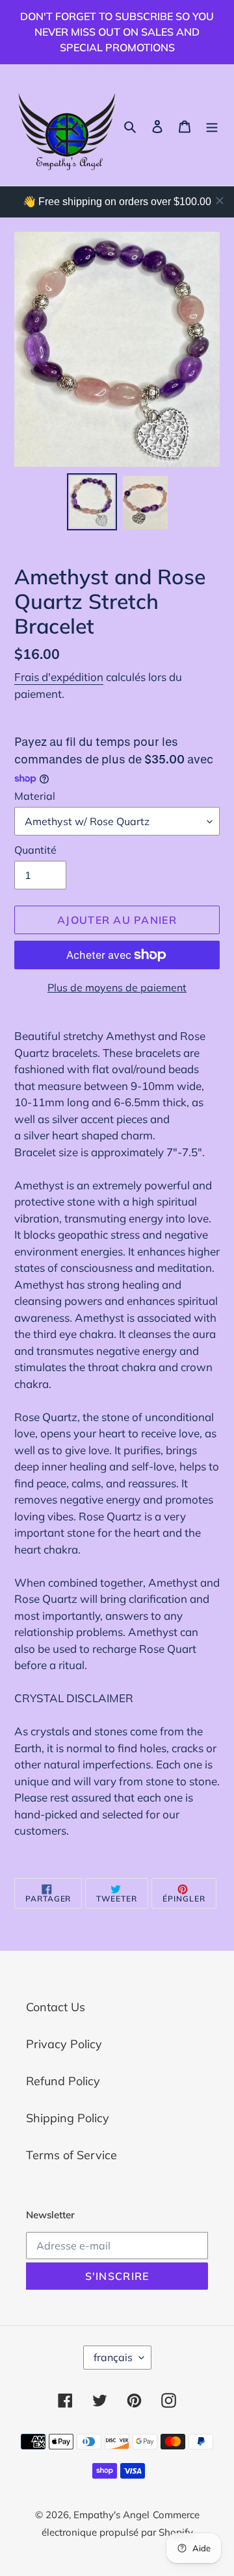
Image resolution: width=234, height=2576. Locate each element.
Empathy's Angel (111, 2515)
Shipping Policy (68, 2118)
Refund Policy (63, 2081)
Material (35, 796)
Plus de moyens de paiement (117, 987)
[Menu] (212, 125)
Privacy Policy (64, 2044)
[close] (220, 201)
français (113, 2357)
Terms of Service (71, 2155)
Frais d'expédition (59, 677)
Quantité (35, 850)
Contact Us (56, 2007)
